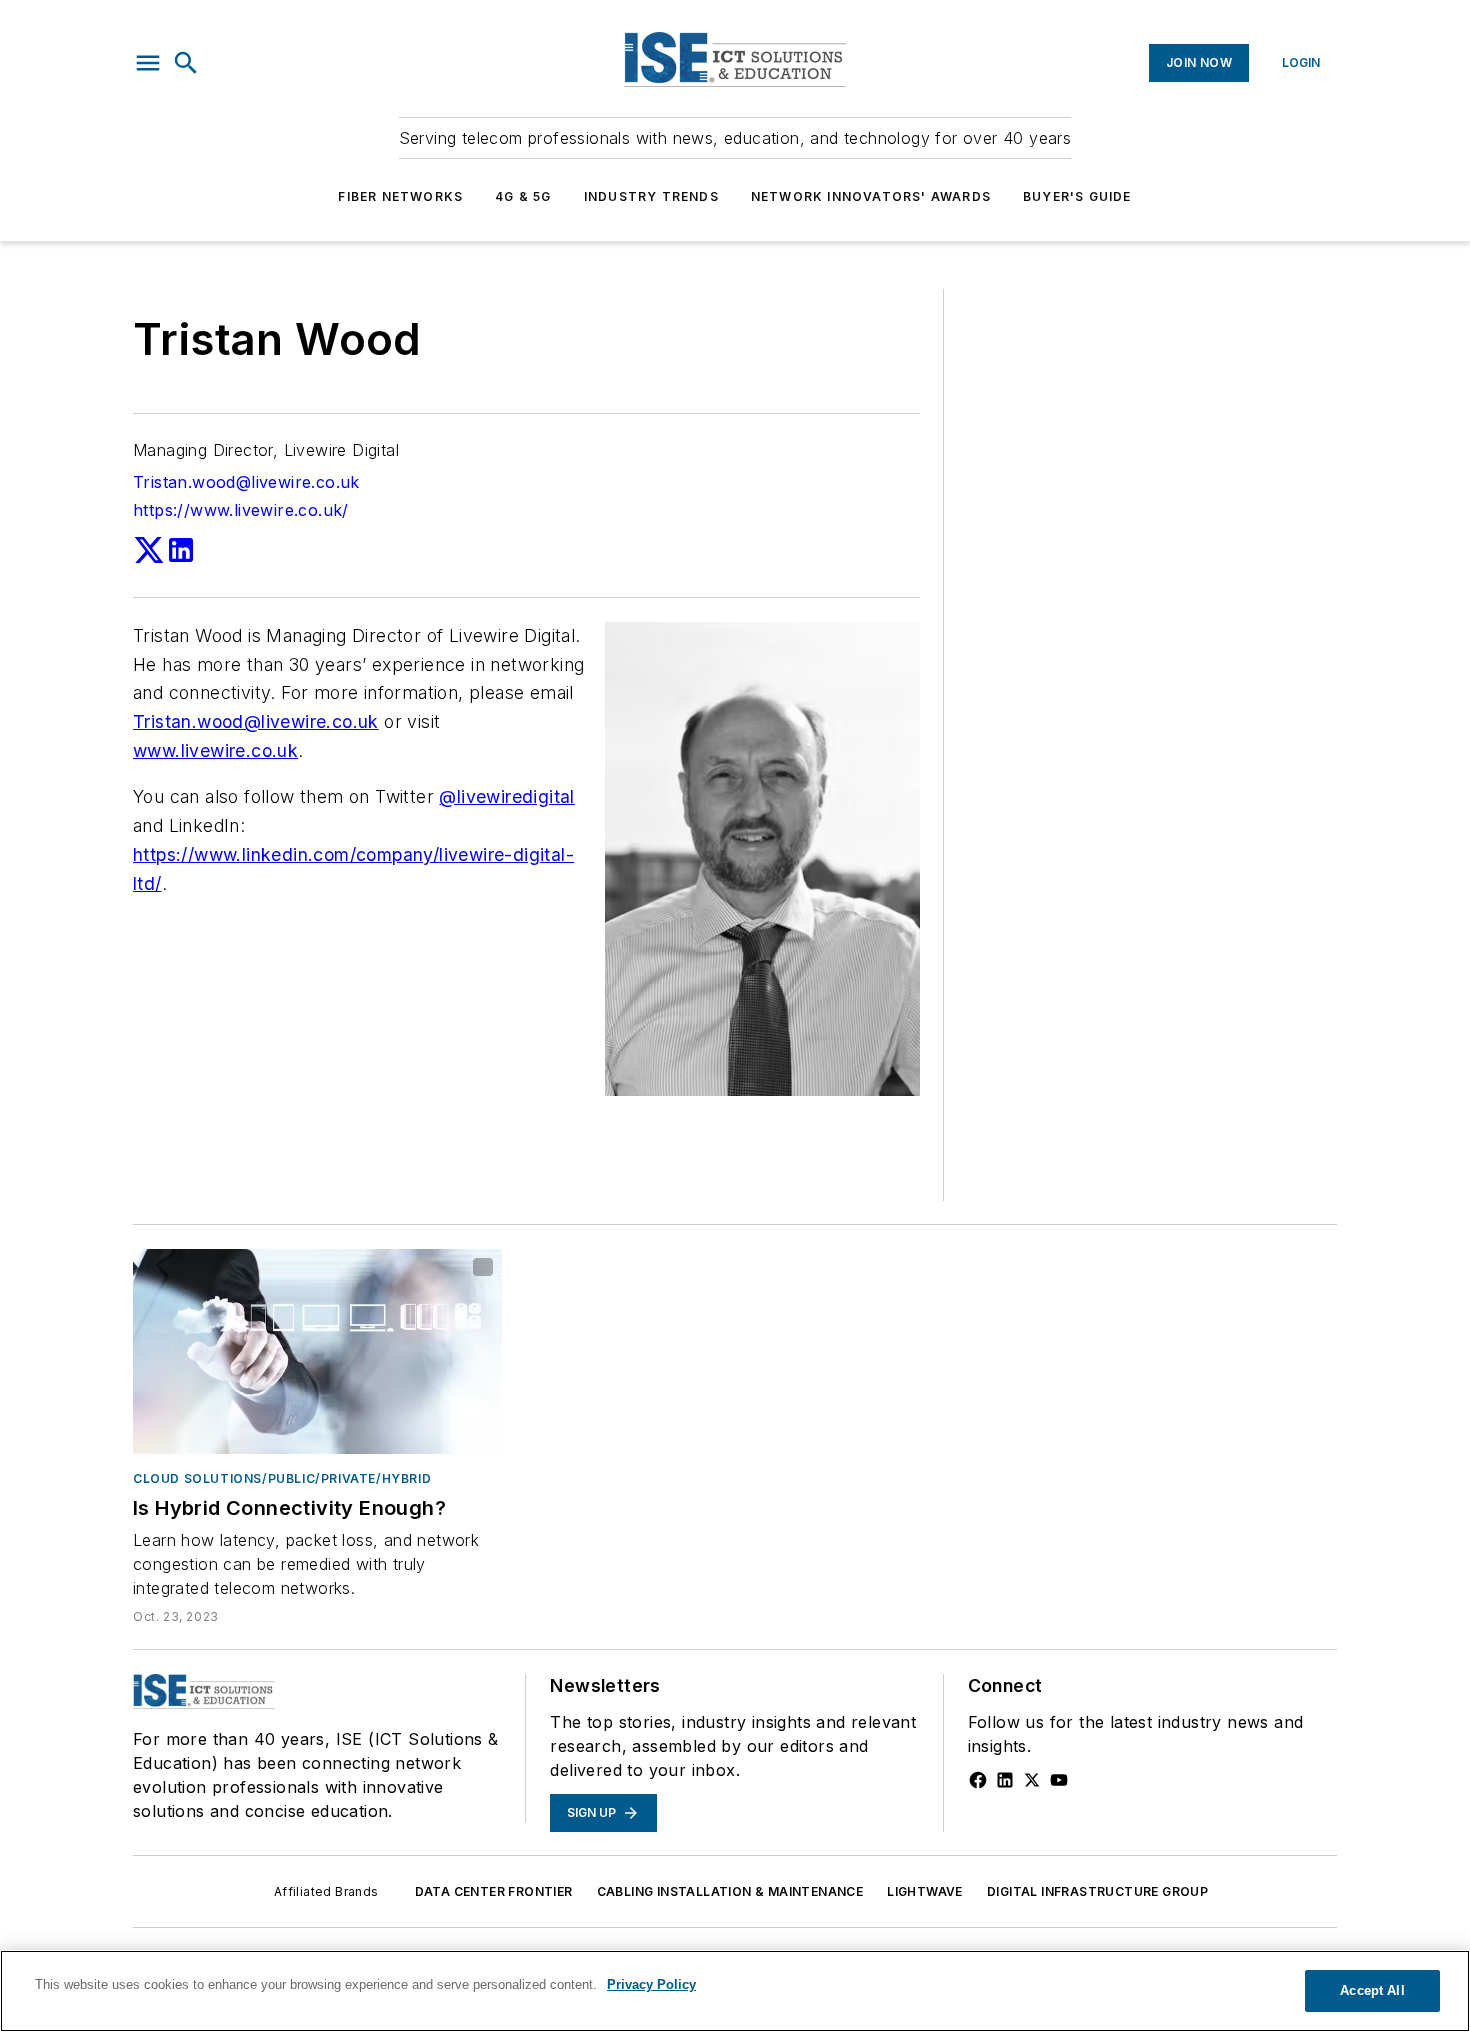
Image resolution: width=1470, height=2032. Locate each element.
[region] (735, 1991)
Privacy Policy (651, 1984)
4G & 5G (523, 196)
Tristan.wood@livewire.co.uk (246, 482)
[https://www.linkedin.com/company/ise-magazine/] (1005, 1780)
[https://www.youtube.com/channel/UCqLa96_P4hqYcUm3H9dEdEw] (1059, 1780)
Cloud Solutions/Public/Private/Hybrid (282, 1478)
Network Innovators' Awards (871, 196)
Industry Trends (651, 196)
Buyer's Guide (1077, 196)
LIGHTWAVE (925, 1891)
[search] (186, 63)
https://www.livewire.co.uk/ (241, 510)
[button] (148, 63)
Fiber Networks (400, 196)
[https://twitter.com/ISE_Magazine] (1032, 1780)
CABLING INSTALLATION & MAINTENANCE (730, 1891)
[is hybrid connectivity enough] (317, 1351)
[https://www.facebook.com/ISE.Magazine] (978, 1780)
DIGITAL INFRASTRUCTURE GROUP (1097, 1891)
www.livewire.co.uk (215, 750)
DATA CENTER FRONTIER (494, 1891)
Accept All (1372, 1990)
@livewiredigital (506, 796)
